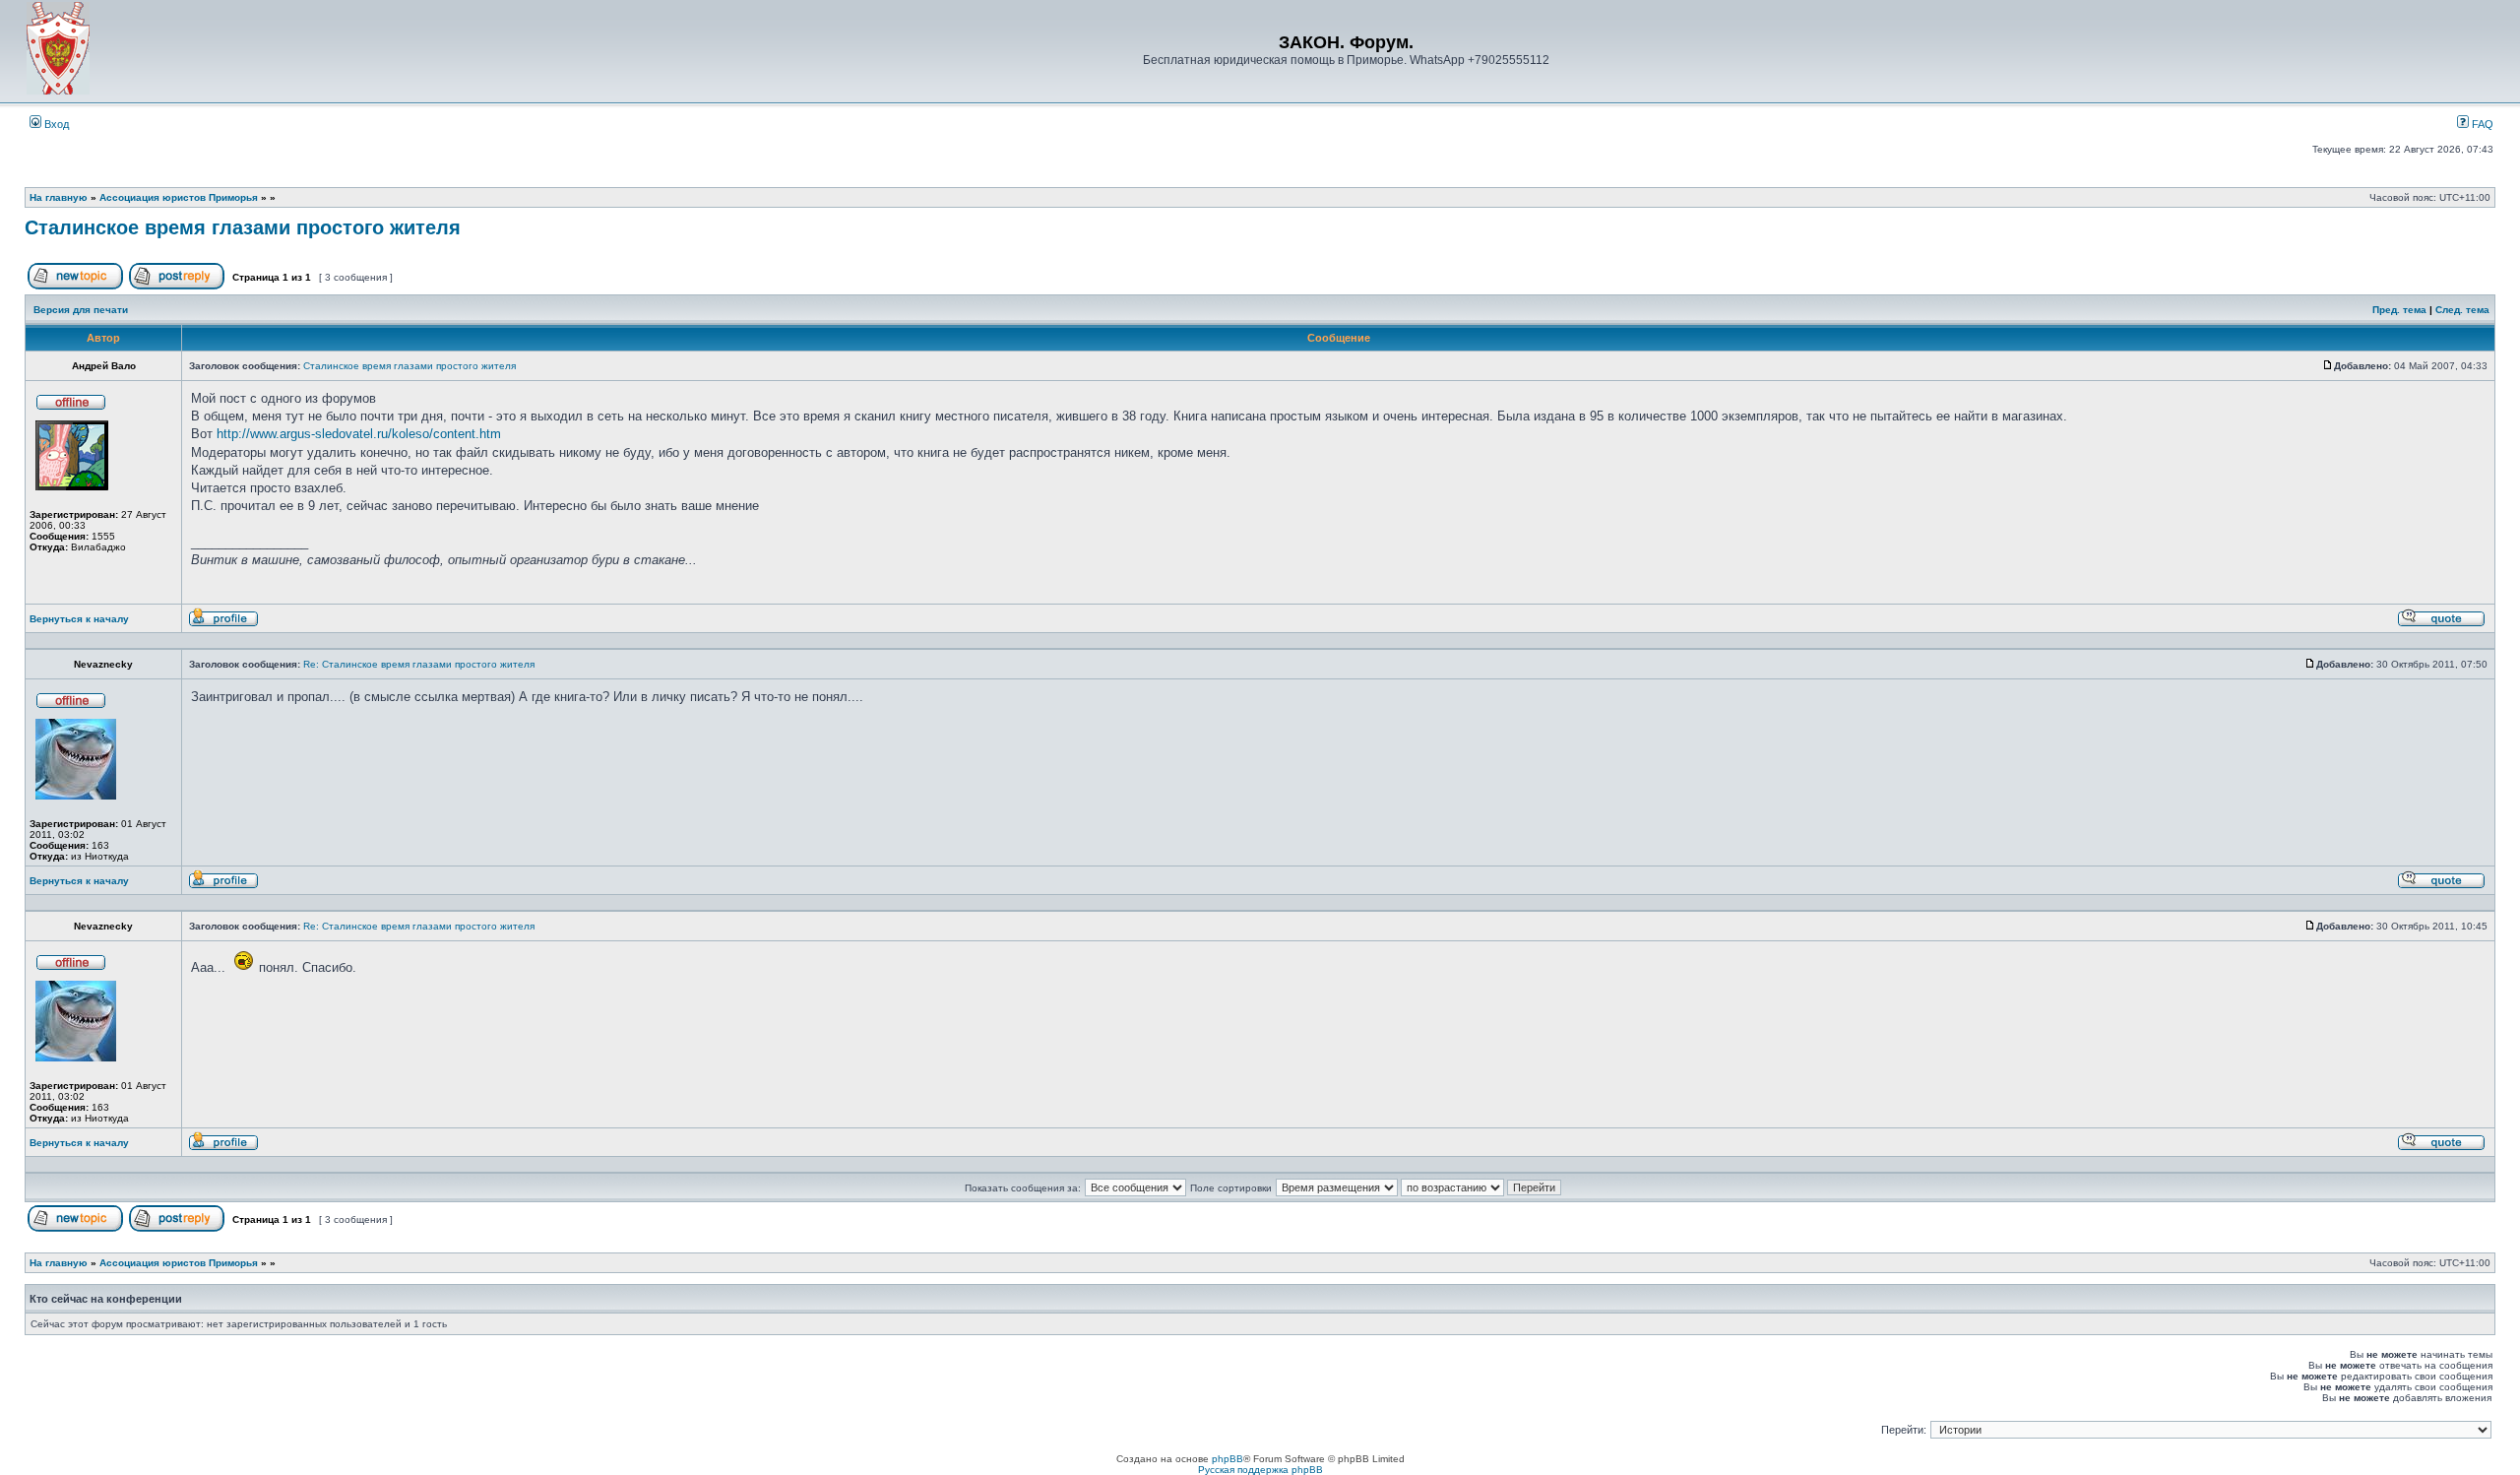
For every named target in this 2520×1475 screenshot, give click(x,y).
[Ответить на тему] (177, 286)
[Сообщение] (2328, 366)
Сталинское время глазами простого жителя (243, 227)
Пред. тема (2399, 310)
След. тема (2462, 310)
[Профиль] (223, 624)
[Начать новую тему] (75, 286)
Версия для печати (81, 310)
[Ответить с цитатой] (2441, 624)
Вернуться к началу (79, 619)
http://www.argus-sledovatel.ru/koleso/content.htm (359, 434)
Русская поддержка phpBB (1260, 1470)
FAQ (2481, 124)
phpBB (1228, 1459)
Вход (55, 124)
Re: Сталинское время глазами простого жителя (419, 664)
